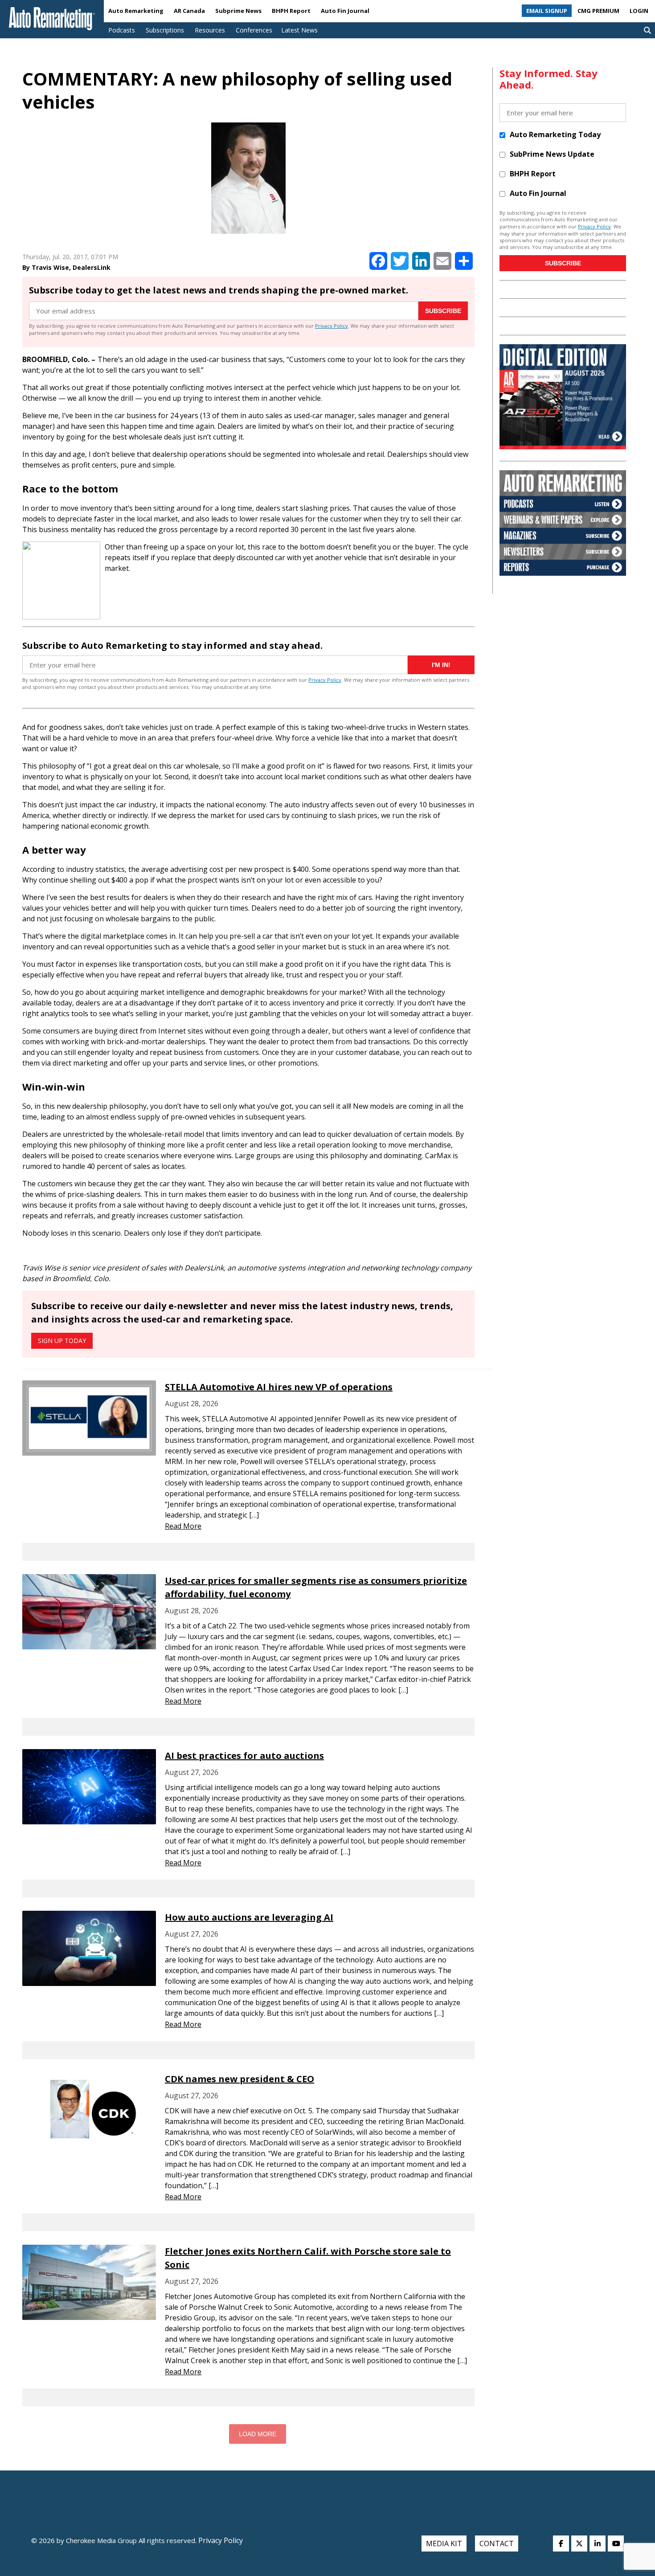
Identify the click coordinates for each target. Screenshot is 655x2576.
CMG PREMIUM (598, 11)
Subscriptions (165, 30)
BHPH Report (291, 11)
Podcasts (122, 30)
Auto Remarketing (136, 11)
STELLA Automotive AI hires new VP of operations (279, 1387)
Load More (258, 2434)
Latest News (299, 30)
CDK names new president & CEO (239, 2079)
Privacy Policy (332, 326)
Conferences (254, 30)
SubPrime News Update (552, 154)
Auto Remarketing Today (555, 134)
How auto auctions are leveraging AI (249, 1917)
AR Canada (189, 11)
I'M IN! (441, 665)
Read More (183, 1526)
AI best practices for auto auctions (244, 1756)
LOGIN (639, 11)
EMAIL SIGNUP (547, 11)
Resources (210, 30)
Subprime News (238, 11)
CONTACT (497, 2543)
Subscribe (443, 311)
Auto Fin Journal (345, 11)
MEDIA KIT (444, 2543)
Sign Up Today (62, 1341)
